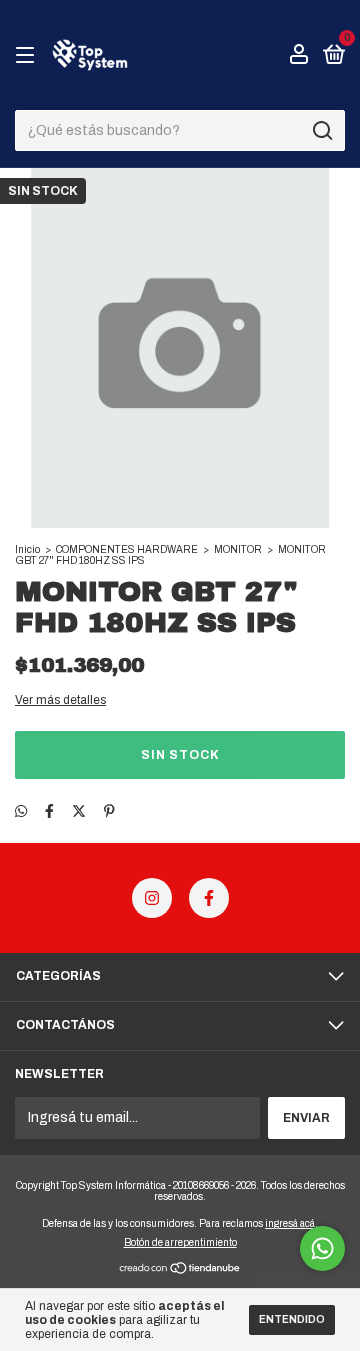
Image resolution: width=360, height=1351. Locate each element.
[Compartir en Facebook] (49, 811)
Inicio (27, 549)
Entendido (292, 1319)
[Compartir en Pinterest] (109, 811)
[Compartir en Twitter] (79, 811)
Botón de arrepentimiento (180, 1242)
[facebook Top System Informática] (209, 898)
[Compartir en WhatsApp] (21, 811)
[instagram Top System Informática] (152, 898)
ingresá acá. (291, 1223)
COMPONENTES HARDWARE (127, 549)
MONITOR (238, 549)
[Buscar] (321, 131)
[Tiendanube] (180, 1270)
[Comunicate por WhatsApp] (322, 1248)
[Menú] (28, 56)
